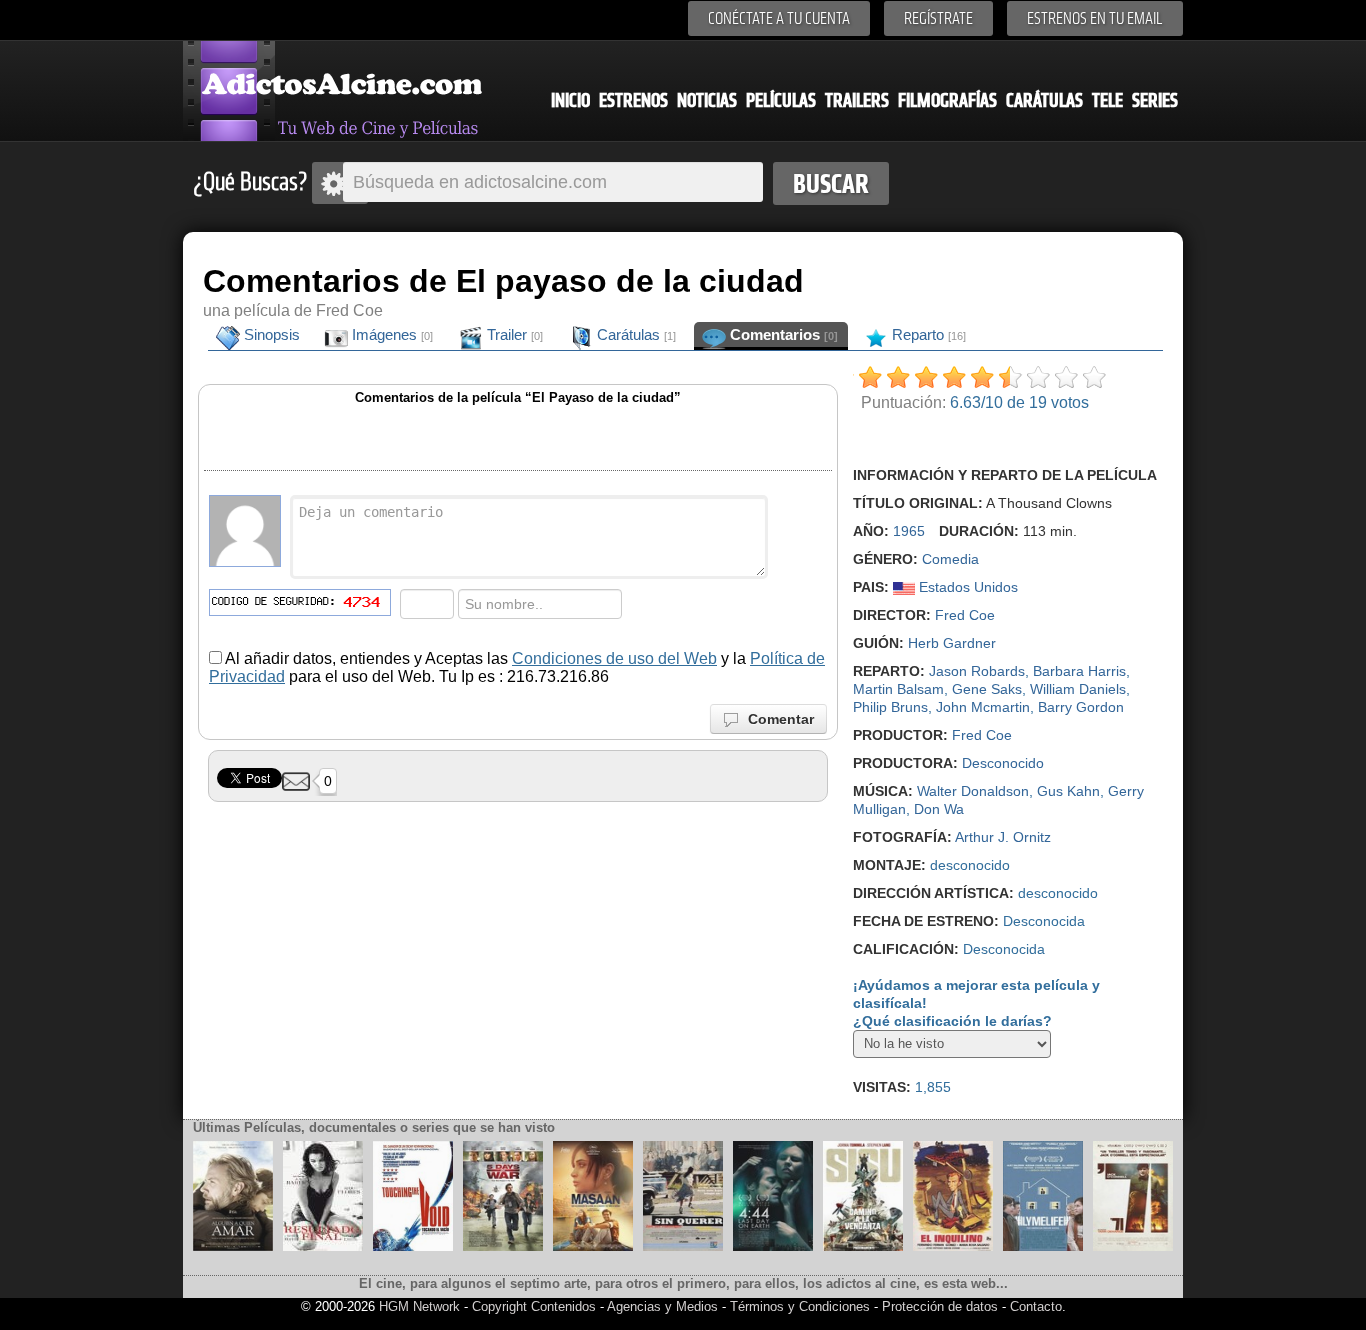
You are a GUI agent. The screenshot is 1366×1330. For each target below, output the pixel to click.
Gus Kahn (1068, 791)
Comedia (950, 559)
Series (1155, 100)
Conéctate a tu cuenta (779, 18)
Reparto (927, 334)
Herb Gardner (952, 643)
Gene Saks (987, 689)
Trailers (857, 100)
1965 (909, 531)
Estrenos (633, 100)
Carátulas (1044, 100)
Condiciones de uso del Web (614, 658)
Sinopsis (270, 334)
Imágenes (390, 334)
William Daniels (1078, 689)
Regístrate (938, 18)
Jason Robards (977, 671)
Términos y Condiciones (802, 1306)
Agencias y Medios (662, 1306)
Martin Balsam (898, 689)
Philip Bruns (890, 707)
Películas (781, 100)
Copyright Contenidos (534, 1306)
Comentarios (782, 334)
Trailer (513, 334)
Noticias (707, 100)
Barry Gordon (1081, 707)
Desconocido (1003, 763)
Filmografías (947, 100)
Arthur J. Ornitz (1003, 837)
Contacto (1036, 1306)
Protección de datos (940, 1306)
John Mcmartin (983, 707)
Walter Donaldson (973, 791)
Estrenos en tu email (1095, 18)
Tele (1107, 100)
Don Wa (939, 809)
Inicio (570, 100)
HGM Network (419, 1306)
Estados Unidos (966, 587)
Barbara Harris (1079, 671)
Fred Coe (965, 615)
